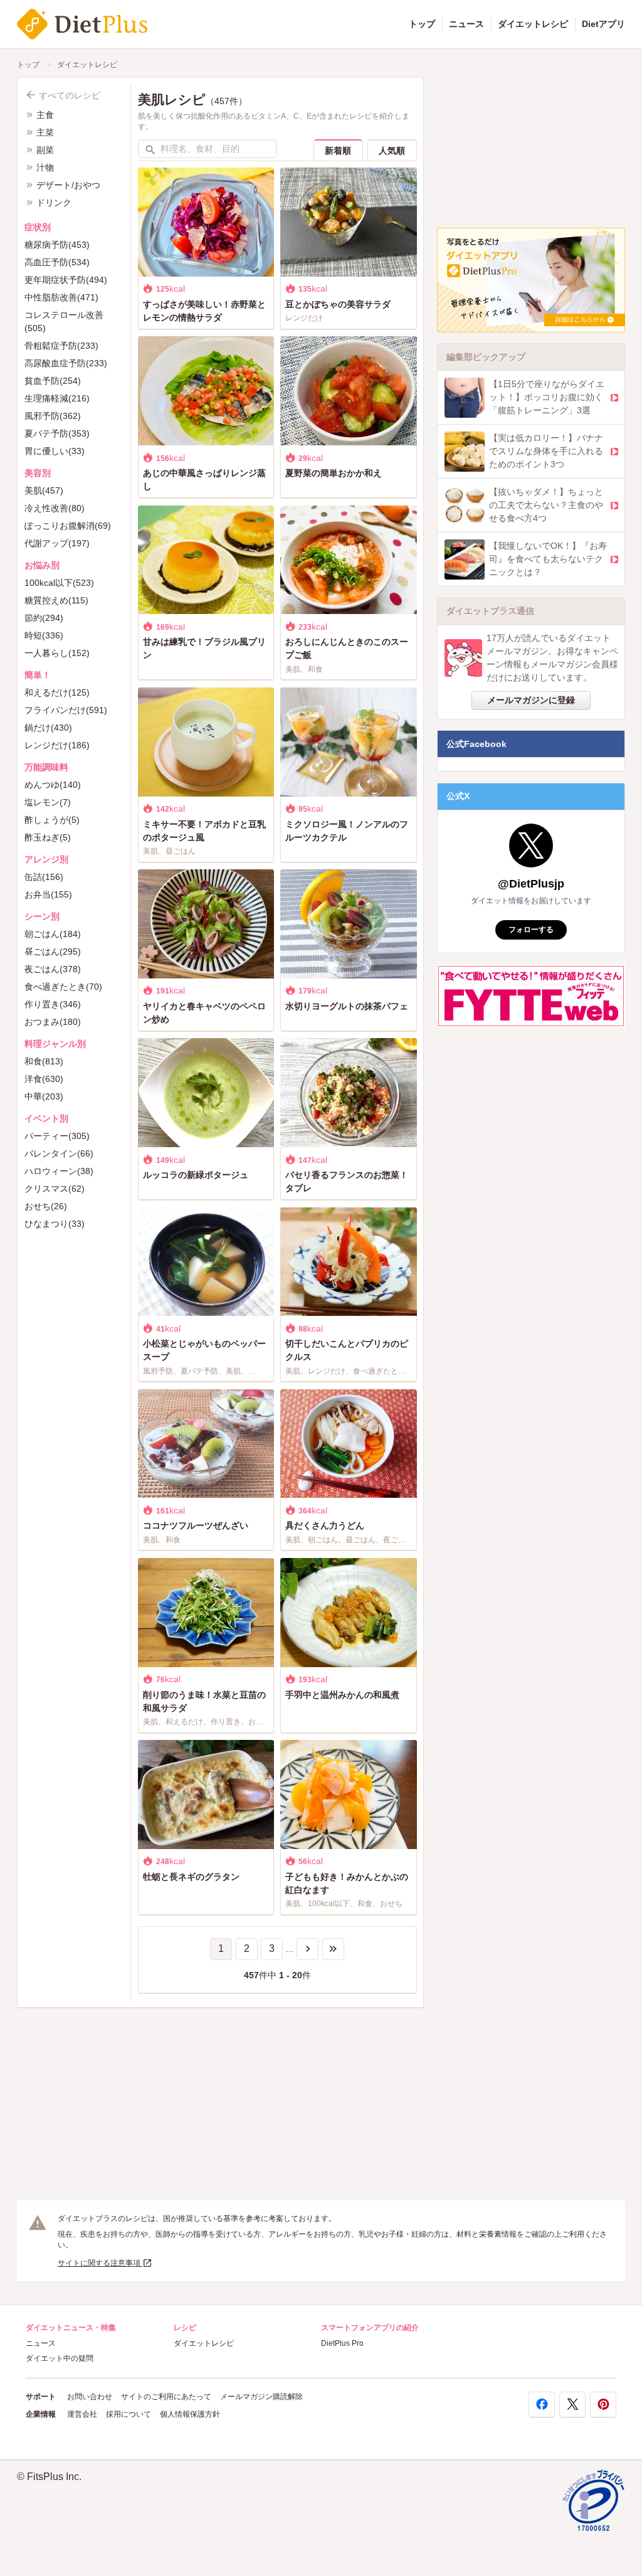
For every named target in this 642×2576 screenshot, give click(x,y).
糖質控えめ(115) (56, 600)
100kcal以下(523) (59, 583)
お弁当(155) (48, 894)
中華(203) (44, 1096)
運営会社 (82, 2414)
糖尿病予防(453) (57, 245)
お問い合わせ (90, 2397)
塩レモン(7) (48, 802)
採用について (129, 2414)
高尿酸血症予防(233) (66, 363)
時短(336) (44, 635)
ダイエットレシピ (533, 24)
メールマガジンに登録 (531, 700)
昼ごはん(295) (53, 951)
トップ (422, 24)
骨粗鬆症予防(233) (61, 346)
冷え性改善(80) (55, 508)
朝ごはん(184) (53, 934)
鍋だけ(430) (48, 728)
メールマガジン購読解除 (261, 2397)
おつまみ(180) (53, 1022)
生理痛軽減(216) (57, 398)
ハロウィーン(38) (59, 1171)
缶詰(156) (44, 877)
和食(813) (44, 1061)
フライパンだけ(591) (66, 710)
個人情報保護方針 (190, 2414)
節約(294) (44, 618)
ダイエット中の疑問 (60, 2358)
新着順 (338, 151)
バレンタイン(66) (59, 1153)
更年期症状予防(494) (66, 280)
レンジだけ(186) (57, 745)
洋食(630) (44, 1079)
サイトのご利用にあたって (166, 2397)
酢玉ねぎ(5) (48, 837)
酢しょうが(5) (52, 820)
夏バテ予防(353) (57, 433)
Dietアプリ (603, 24)
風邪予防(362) (53, 416)
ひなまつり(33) (55, 1224)
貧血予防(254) (53, 381)
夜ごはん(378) (53, 969)
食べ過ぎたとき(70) (63, 987)
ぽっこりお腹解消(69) (68, 526)
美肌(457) (44, 490)
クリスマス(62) (55, 1189)
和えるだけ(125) (57, 692)
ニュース (466, 24)
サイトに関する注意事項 (100, 2263)
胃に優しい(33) (55, 451)
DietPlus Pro (342, 2343)
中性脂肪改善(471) (61, 297)
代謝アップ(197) (57, 543)
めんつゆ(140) (53, 785)
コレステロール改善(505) (64, 321)
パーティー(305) (57, 1136)
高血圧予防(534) (57, 262)
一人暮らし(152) (57, 653)
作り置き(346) (53, 1004)
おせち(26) (46, 1206)
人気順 (392, 151)
